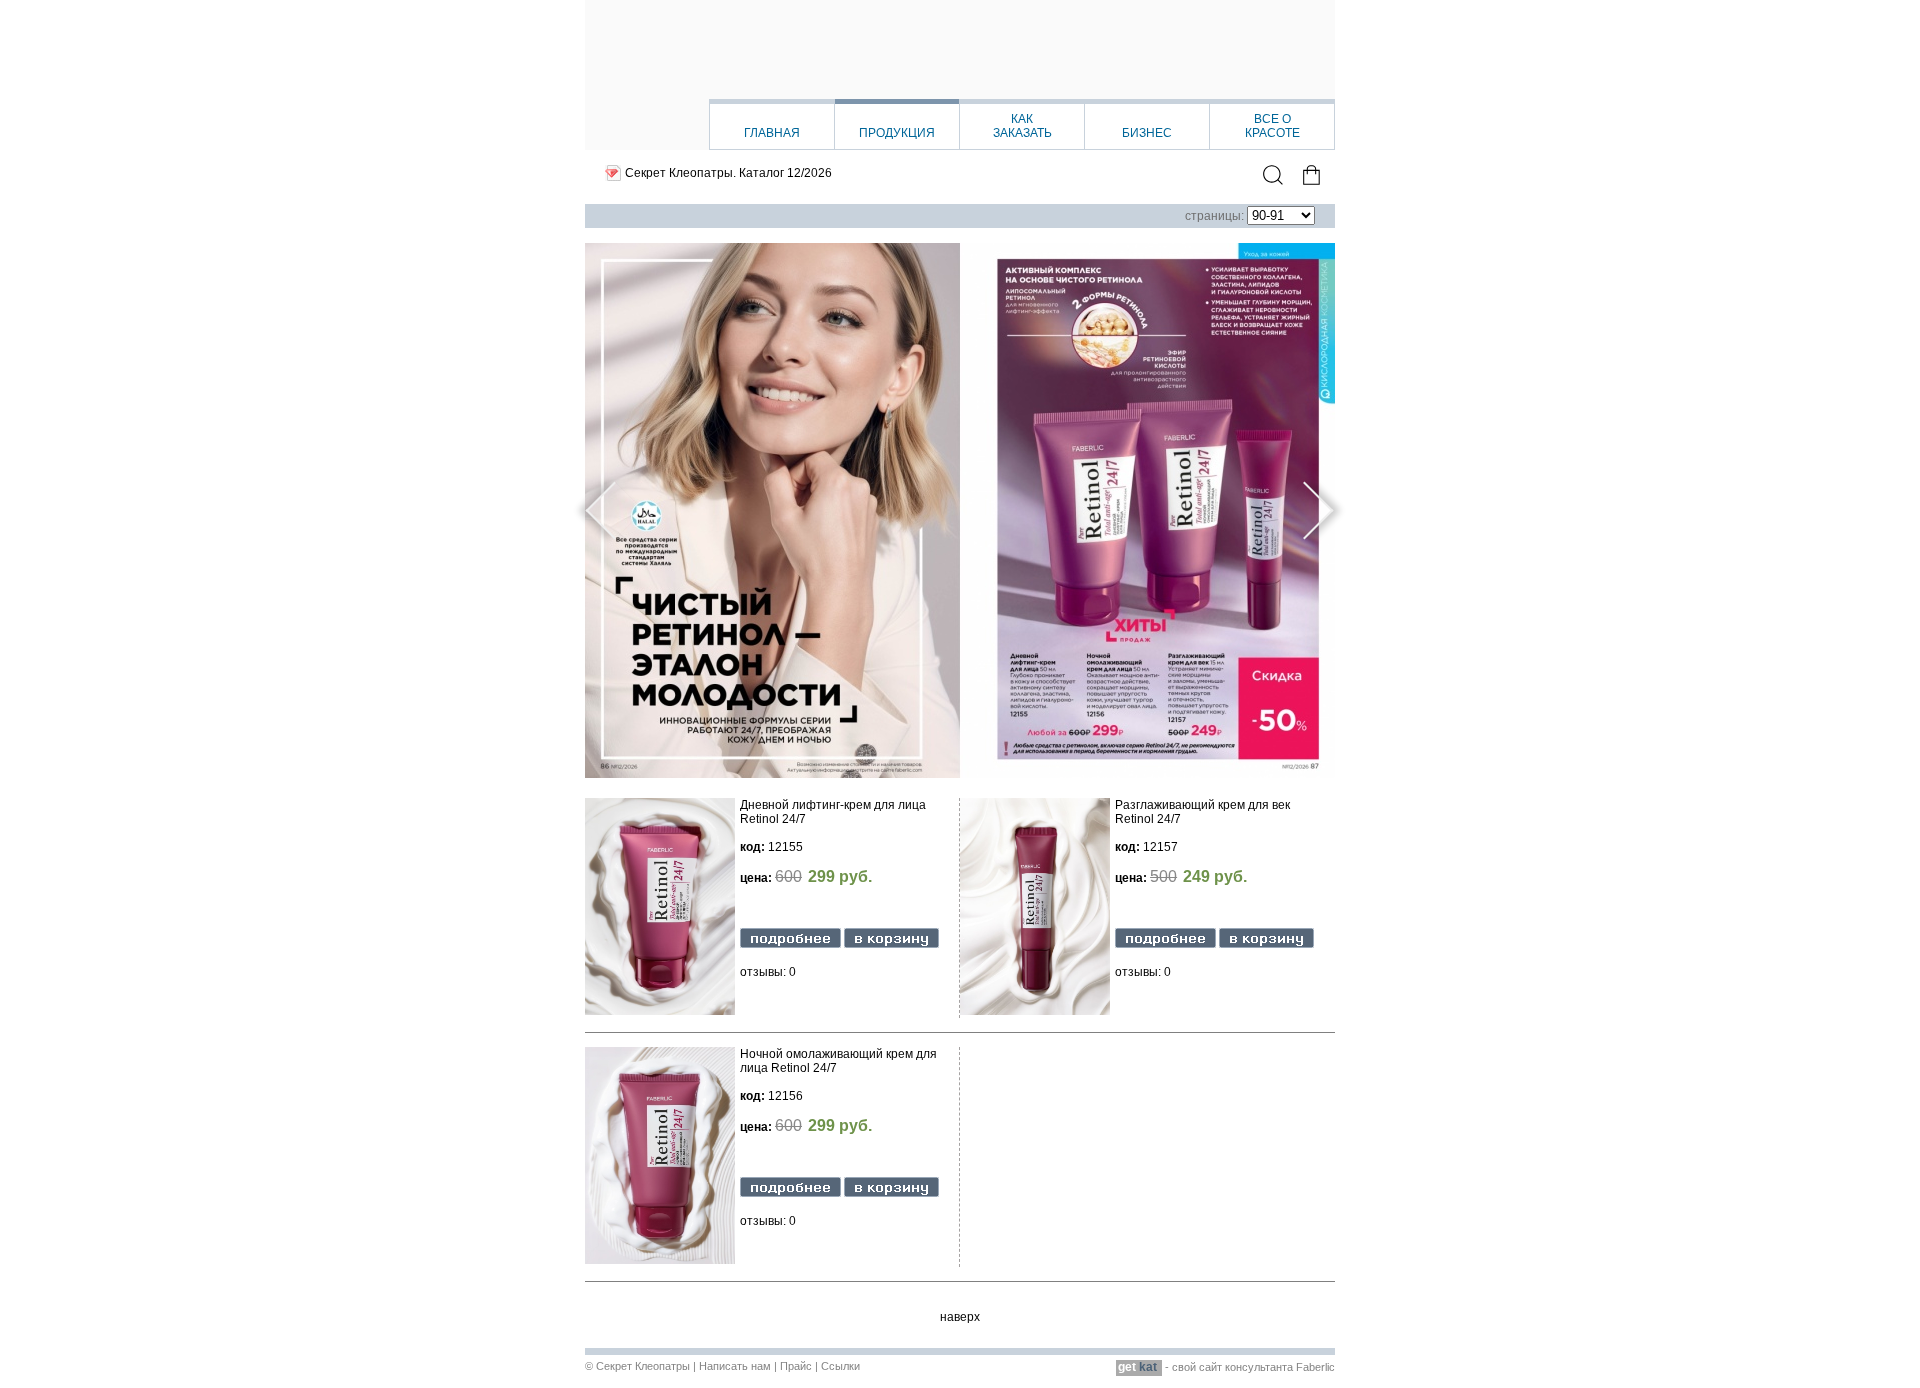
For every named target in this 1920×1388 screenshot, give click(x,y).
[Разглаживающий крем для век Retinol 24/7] (1165, 944)
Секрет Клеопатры (643, 1366)
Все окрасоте (1272, 126)
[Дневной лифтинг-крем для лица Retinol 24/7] (790, 944)
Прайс (796, 1366)
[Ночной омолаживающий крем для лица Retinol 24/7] (790, 1193)
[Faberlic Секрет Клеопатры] (960, 75)
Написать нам (735, 1366)
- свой (1158, 1367)
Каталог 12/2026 (785, 173)
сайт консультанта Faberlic (1267, 1367)
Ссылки (840, 1366)
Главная (772, 133)
